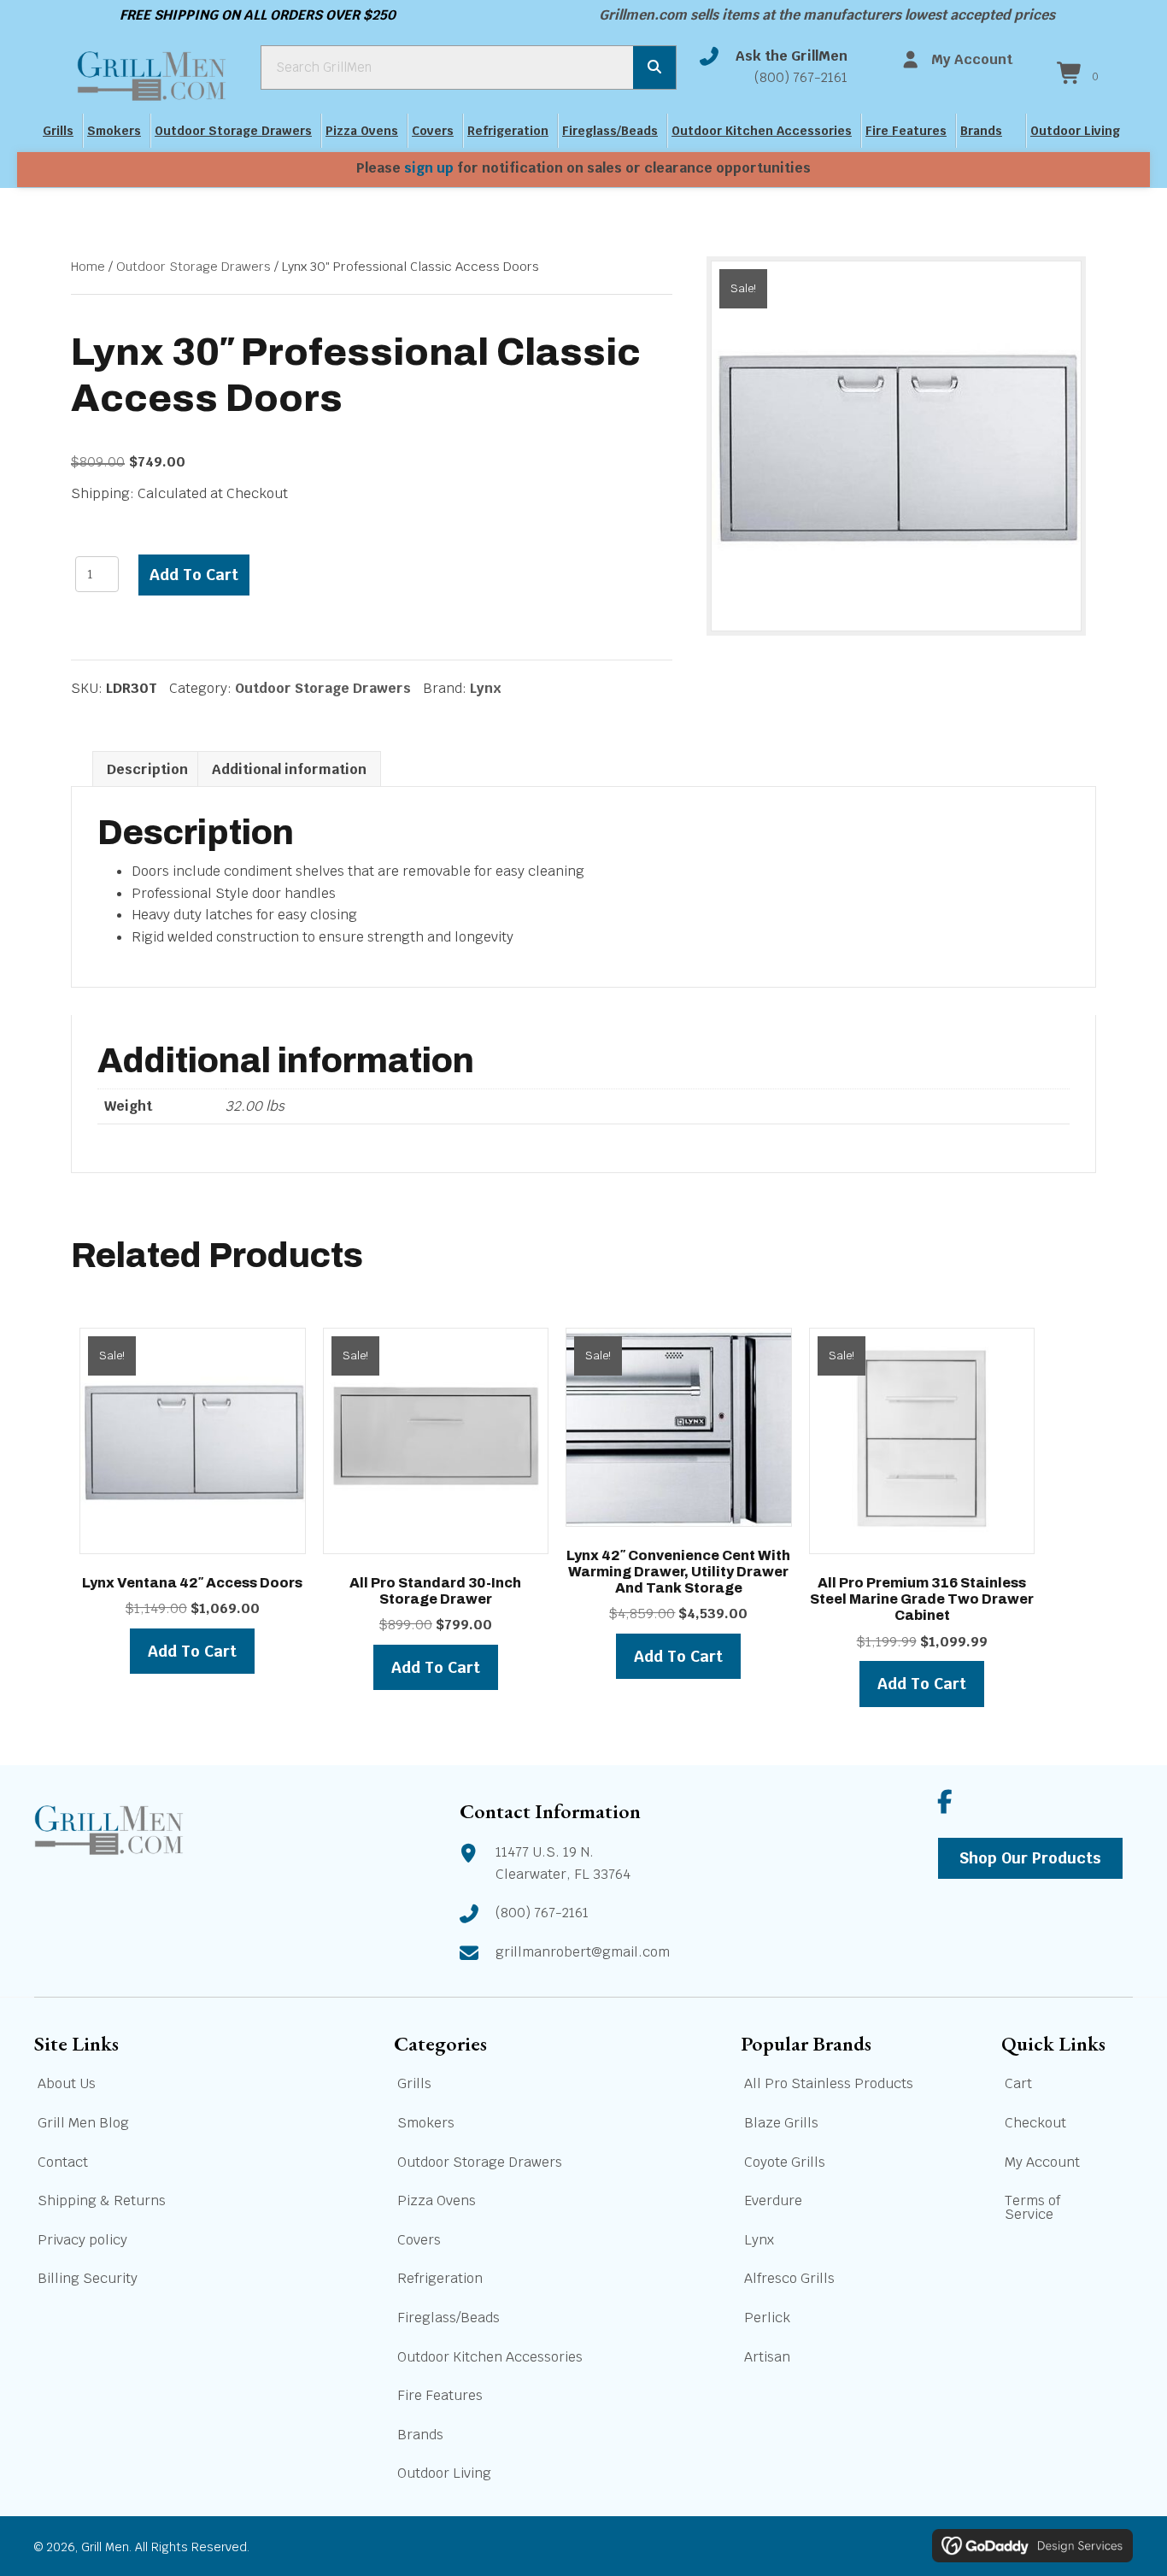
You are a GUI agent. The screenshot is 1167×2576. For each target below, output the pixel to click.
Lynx (486, 688)
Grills (58, 131)
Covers (433, 131)
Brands (981, 131)
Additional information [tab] (289, 769)
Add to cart (194, 575)
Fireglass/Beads (610, 131)
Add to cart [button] (192, 1651)
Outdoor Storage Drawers (233, 131)
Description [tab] (147, 769)
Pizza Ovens (362, 131)
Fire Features (906, 131)
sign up (429, 168)
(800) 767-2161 (801, 77)
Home (88, 266)
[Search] (654, 67)
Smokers (114, 131)
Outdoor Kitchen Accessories (762, 131)
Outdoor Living (1075, 131)
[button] (945, 1801)
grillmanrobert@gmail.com (583, 1952)
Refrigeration (508, 131)
